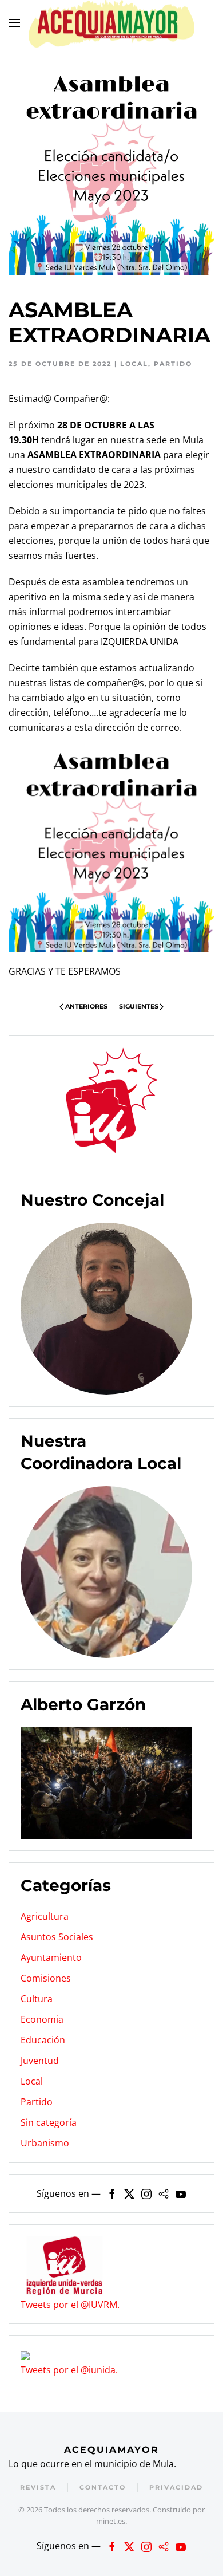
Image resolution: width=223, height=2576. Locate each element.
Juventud (40, 2061)
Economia (42, 2019)
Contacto (103, 2487)
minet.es (111, 2521)
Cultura (37, 1999)
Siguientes (139, 1006)
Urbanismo (45, 2143)
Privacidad (176, 2487)
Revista (38, 2487)
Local (134, 364)
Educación (43, 2040)
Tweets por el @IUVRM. (70, 2305)
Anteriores (86, 1006)
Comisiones (46, 1978)
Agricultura (45, 1916)
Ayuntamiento (51, 1957)
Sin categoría (49, 2122)
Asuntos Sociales (57, 1937)
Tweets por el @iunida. (69, 2370)
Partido (173, 364)
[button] (14, 23)
